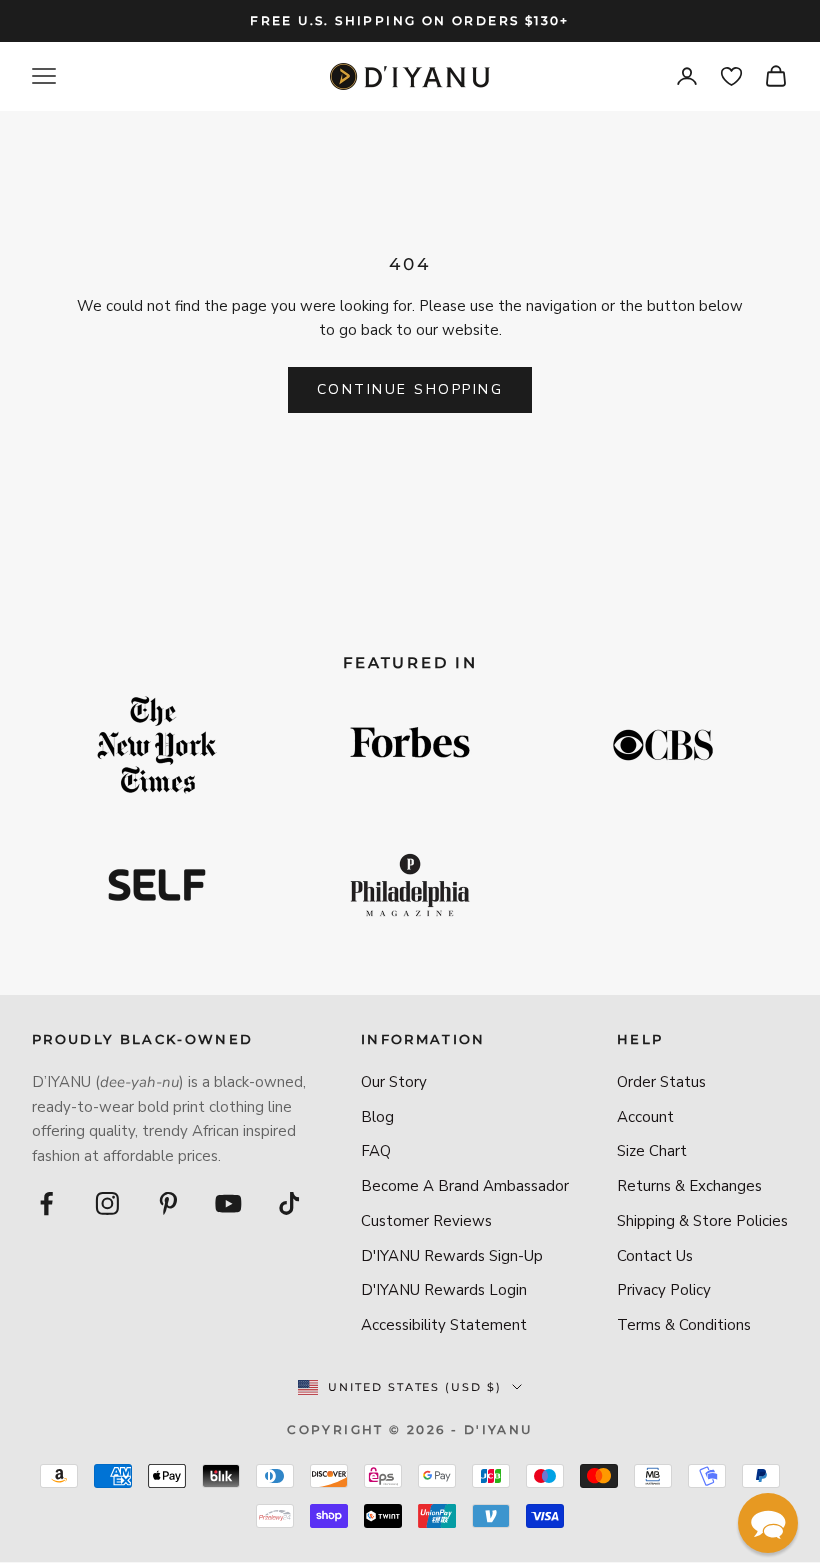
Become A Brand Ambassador (465, 1186)
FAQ (376, 1151)
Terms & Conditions (684, 1325)
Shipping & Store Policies (702, 1221)
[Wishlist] (731, 76)
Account (645, 1117)
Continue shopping (410, 389)
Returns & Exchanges (689, 1186)
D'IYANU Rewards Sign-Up (452, 1256)
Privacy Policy (664, 1290)
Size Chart (652, 1151)
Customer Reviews (426, 1221)
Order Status (661, 1082)
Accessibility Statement (444, 1325)
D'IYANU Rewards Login (444, 1290)
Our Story (394, 1082)
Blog (377, 1117)
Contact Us (655, 1256)
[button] (768, 1523)
